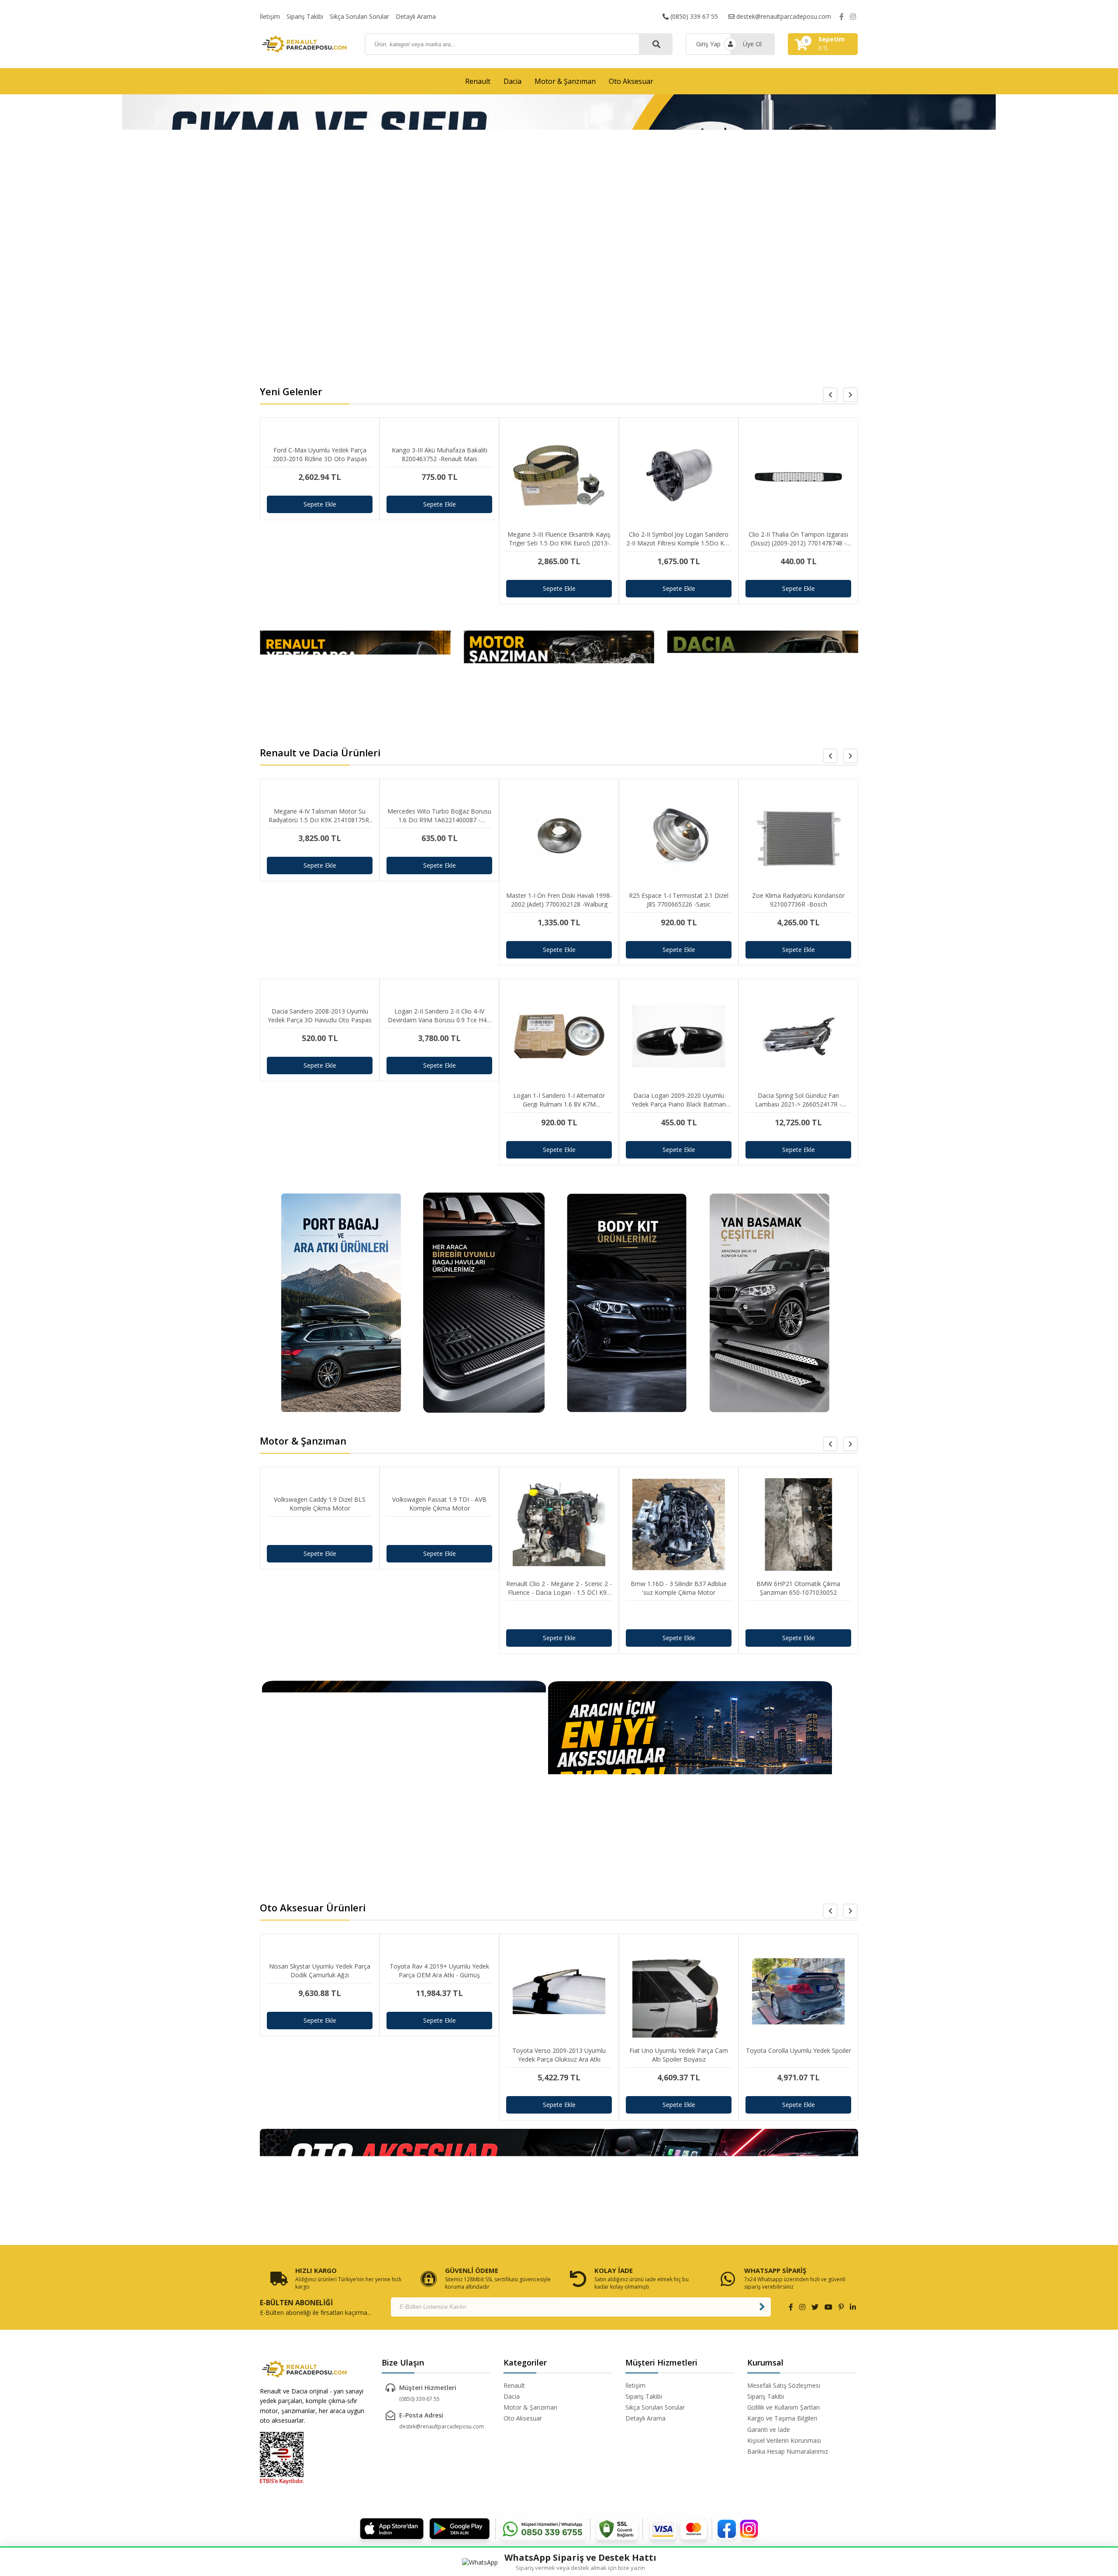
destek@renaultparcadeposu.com (783, 16)
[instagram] (853, 17)
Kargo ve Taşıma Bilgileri (782, 2418)
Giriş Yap (708, 44)
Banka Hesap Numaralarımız (788, 2451)
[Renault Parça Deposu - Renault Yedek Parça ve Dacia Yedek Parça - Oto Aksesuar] (306, 44)
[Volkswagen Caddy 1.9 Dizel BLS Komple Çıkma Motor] (320, 1531)
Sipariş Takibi (305, 16)
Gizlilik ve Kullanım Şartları (783, 2407)
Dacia (512, 81)
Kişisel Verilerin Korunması (784, 2440)
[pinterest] (841, 2307)
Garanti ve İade (769, 2429)
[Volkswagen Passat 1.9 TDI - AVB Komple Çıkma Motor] (439, 1531)
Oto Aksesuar (631, 81)
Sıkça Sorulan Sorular (359, 16)
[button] (850, 395)
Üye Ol (752, 44)
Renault (478, 81)
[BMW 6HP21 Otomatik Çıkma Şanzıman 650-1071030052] (798, 1615)
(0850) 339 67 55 (693, 16)
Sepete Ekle (320, 504)
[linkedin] (853, 2307)
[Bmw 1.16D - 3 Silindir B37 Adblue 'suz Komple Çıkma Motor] (679, 1615)
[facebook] (842, 17)
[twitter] (815, 2307)
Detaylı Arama (416, 16)
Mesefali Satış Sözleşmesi (784, 2385)
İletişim (270, 16)
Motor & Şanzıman (565, 81)
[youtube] (828, 2307)
